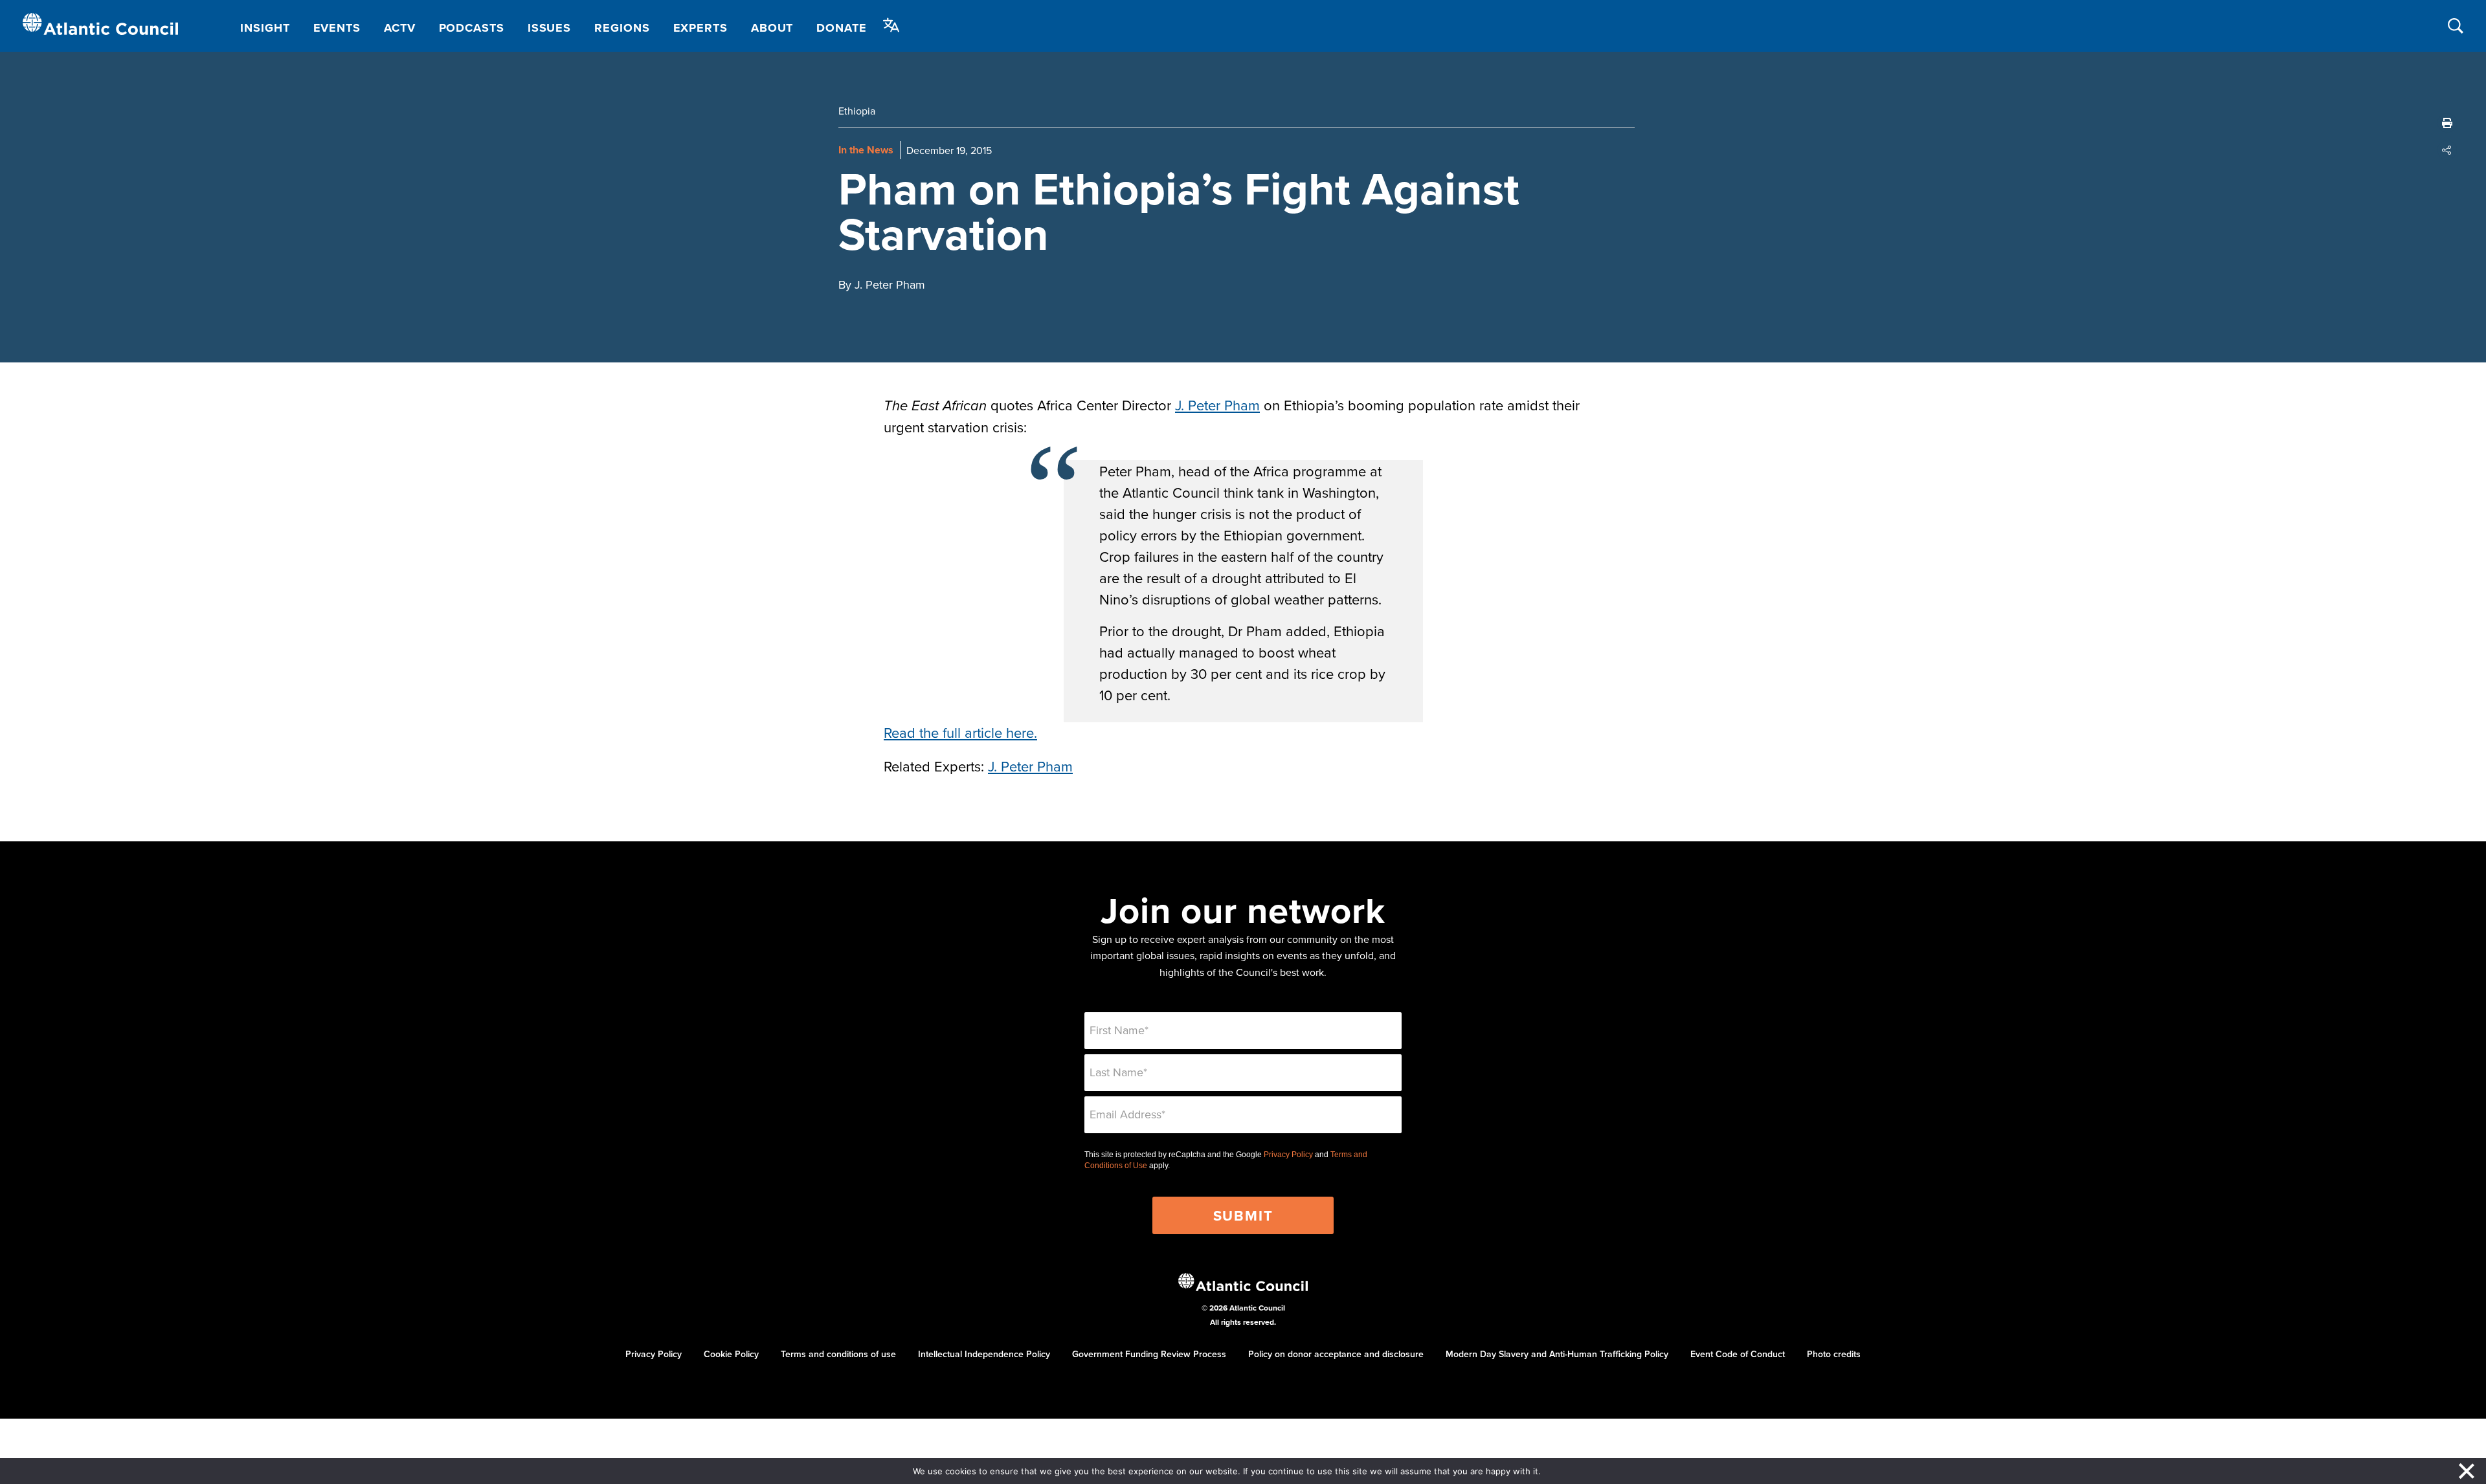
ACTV (400, 28)
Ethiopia (857, 111)
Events (337, 28)
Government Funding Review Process (1149, 1354)
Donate (841, 28)
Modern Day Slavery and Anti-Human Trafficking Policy (1557, 1354)
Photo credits (1834, 1354)
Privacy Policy (1288, 1155)
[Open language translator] (891, 25)
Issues (549, 28)
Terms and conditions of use (838, 1354)
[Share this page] (2447, 150)
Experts (700, 28)
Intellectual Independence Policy (984, 1354)
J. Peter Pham (1217, 405)
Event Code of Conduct (1738, 1354)
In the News (866, 150)
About (772, 28)
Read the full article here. (960, 732)
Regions (622, 28)
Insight (265, 28)
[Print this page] (2447, 123)
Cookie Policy (731, 1354)
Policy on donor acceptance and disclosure (1336, 1354)
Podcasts (472, 28)
